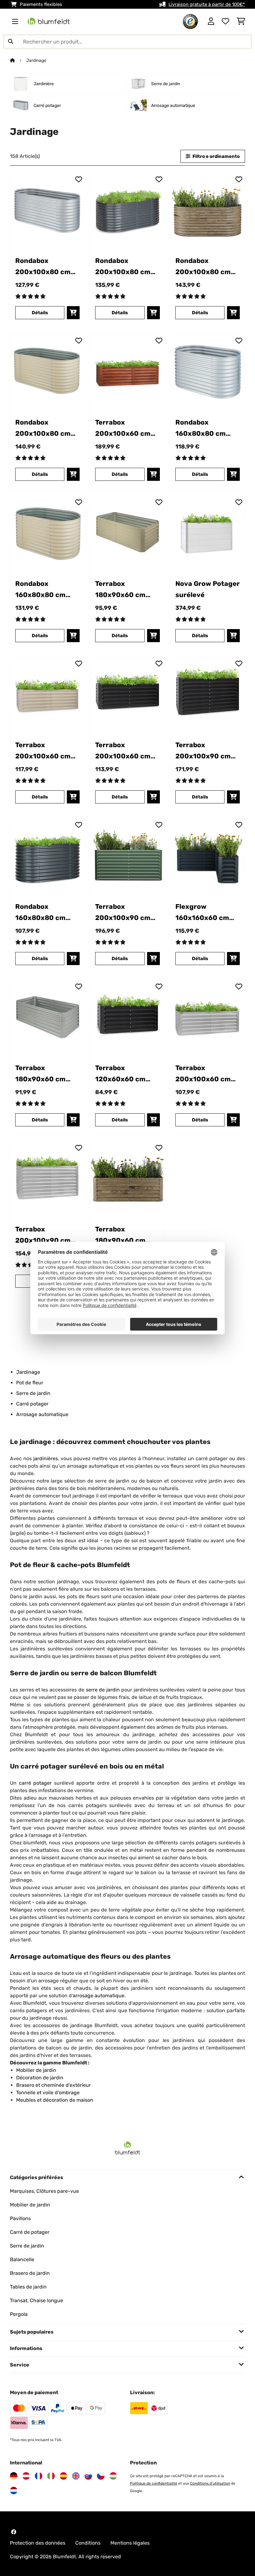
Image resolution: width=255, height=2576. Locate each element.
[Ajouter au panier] (73, 313)
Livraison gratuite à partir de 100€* (207, 4)
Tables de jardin (28, 2287)
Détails (40, 313)
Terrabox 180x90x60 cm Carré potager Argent (40, 1074)
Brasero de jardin (30, 2273)
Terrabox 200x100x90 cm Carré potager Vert (127, 913)
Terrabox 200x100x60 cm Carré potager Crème (43, 751)
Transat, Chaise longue (37, 2300)
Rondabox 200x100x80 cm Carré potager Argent (43, 267)
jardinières (46, 1458)
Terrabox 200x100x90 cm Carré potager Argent (43, 1236)
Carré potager (32, 1404)
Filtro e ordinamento (216, 156)
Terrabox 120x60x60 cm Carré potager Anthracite (120, 1074)
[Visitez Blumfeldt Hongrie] (113, 2476)
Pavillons (20, 2218)
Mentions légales (130, 2543)
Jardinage (37, 60)
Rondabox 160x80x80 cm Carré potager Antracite (40, 913)
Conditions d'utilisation (210, 2483)
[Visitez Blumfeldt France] (39, 2476)
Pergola (19, 2314)
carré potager (35, 1783)
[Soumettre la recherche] (11, 42)
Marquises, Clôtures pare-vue (44, 2191)
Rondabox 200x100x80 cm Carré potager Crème (43, 429)
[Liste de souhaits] (225, 21)
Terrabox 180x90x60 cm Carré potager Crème (120, 590)
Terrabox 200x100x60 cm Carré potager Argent (203, 1074)
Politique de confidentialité (154, 2483)
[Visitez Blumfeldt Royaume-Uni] (76, 2476)
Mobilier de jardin (30, 2205)
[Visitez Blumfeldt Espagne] (63, 2476)
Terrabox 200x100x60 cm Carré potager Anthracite (123, 751)
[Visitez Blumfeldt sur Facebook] (14, 2532)
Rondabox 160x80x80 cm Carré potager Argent (201, 429)
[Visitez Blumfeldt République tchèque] (101, 2476)
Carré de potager (30, 2232)
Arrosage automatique (42, 1414)
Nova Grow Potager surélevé (208, 589)
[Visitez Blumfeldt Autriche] (26, 2476)
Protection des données (38, 2543)
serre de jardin (103, 1690)
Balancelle (22, 2259)
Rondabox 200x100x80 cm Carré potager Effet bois (203, 267)
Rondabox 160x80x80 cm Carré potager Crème (40, 590)
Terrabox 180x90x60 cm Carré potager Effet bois (120, 1236)
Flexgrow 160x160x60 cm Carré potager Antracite (202, 913)
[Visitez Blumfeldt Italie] (51, 2476)
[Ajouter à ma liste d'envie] (79, 179)
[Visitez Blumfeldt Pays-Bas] (14, 2491)
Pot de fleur (30, 1383)
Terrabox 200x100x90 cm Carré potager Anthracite (203, 751)
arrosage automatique (99, 1996)
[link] (47, 211)
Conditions (88, 2543)
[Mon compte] (211, 21)
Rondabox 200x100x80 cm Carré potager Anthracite (123, 267)
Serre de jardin (33, 1393)
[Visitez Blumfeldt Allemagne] (14, 2476)
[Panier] (241, 21)
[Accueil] (18, 60)
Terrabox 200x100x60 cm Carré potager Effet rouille (123, 429)
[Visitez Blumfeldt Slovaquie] (88, 2476)
